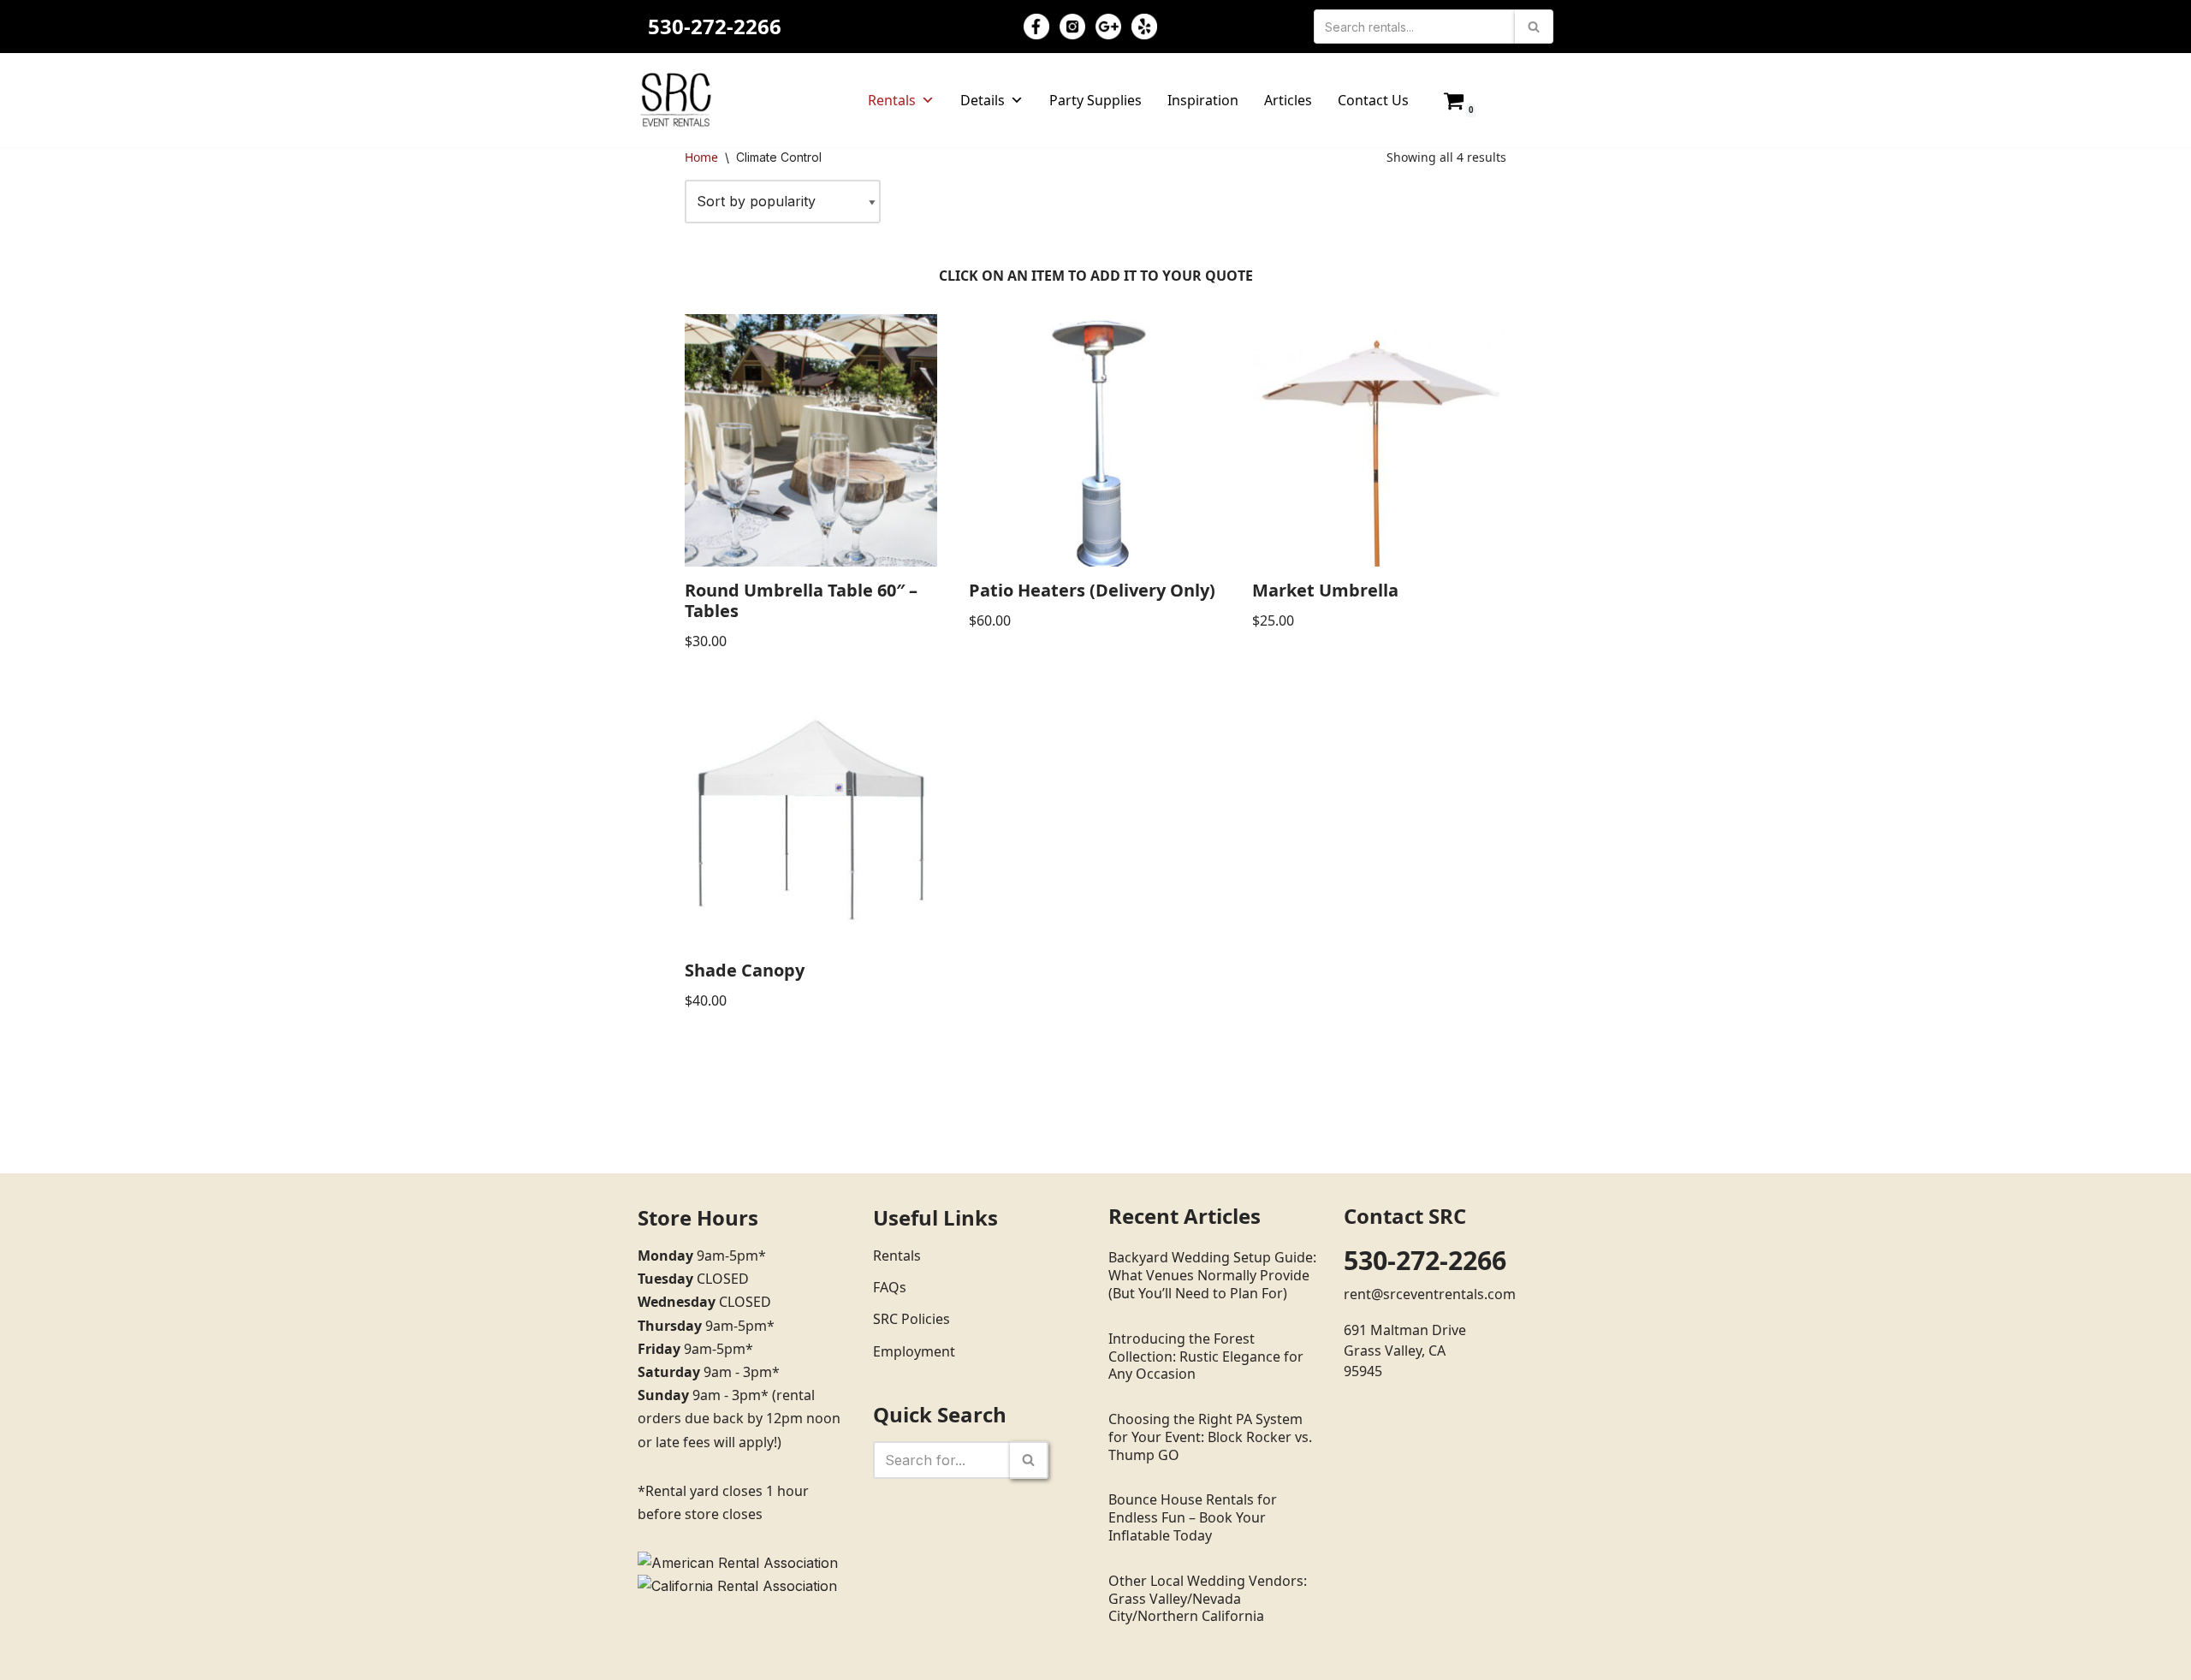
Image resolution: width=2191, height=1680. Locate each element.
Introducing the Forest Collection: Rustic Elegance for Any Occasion (1206, 1356)
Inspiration (1203, 100)
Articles (1288, 100)
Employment (914, 1351)
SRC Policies (911, 1319)
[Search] (1534, 27)
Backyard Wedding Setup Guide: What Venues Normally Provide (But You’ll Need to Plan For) (1212, 1275)
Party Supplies (1095, 100)
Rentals (892, 100)
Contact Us (1373, 100)
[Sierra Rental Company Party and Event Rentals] (676, 100)
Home (701, 157)
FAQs (890, 1287)
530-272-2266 (715, 26)
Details (983, 100)
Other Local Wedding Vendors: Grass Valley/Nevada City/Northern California (1208, 1599)
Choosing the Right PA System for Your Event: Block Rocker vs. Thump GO (1210, 1437)
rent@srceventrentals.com (1430, 1294)
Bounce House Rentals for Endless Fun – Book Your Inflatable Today (1193, 1517)
